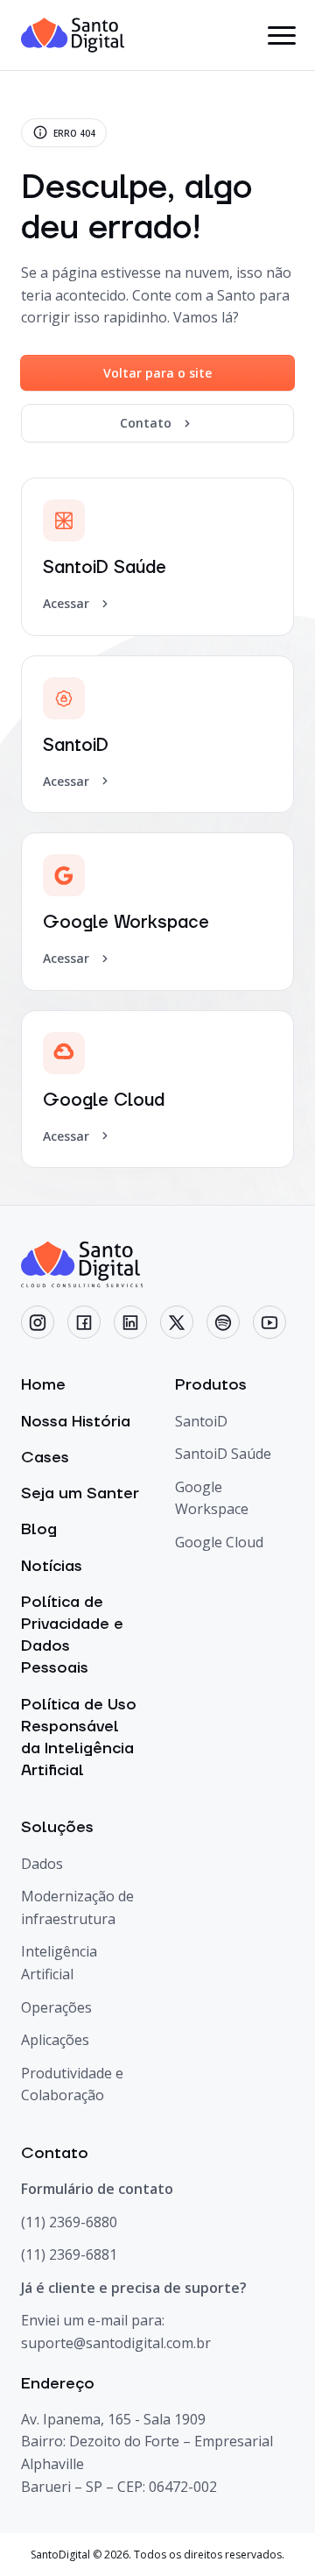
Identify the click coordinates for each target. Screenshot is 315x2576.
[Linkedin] (130, 1322)
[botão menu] (281, 35)
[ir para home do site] (73, 35)
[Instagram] (38, 1322)
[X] (177, 1322)
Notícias (52, 1566)
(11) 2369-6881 (69, 2254)
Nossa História (76, 1422)
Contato (146, 423)
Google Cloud (219, 1542)
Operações (56, 2007)
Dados (42, 1864)
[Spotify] (223, 1322)
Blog (39, 1529)
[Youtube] (269, 1322)
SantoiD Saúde (223, 1454)
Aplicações (55, 2040)
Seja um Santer (80, 1493)
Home (43, 1385)
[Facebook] (84, 1322)
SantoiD (201, 1421)
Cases (45, 1458)
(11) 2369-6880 (69, 2222)
